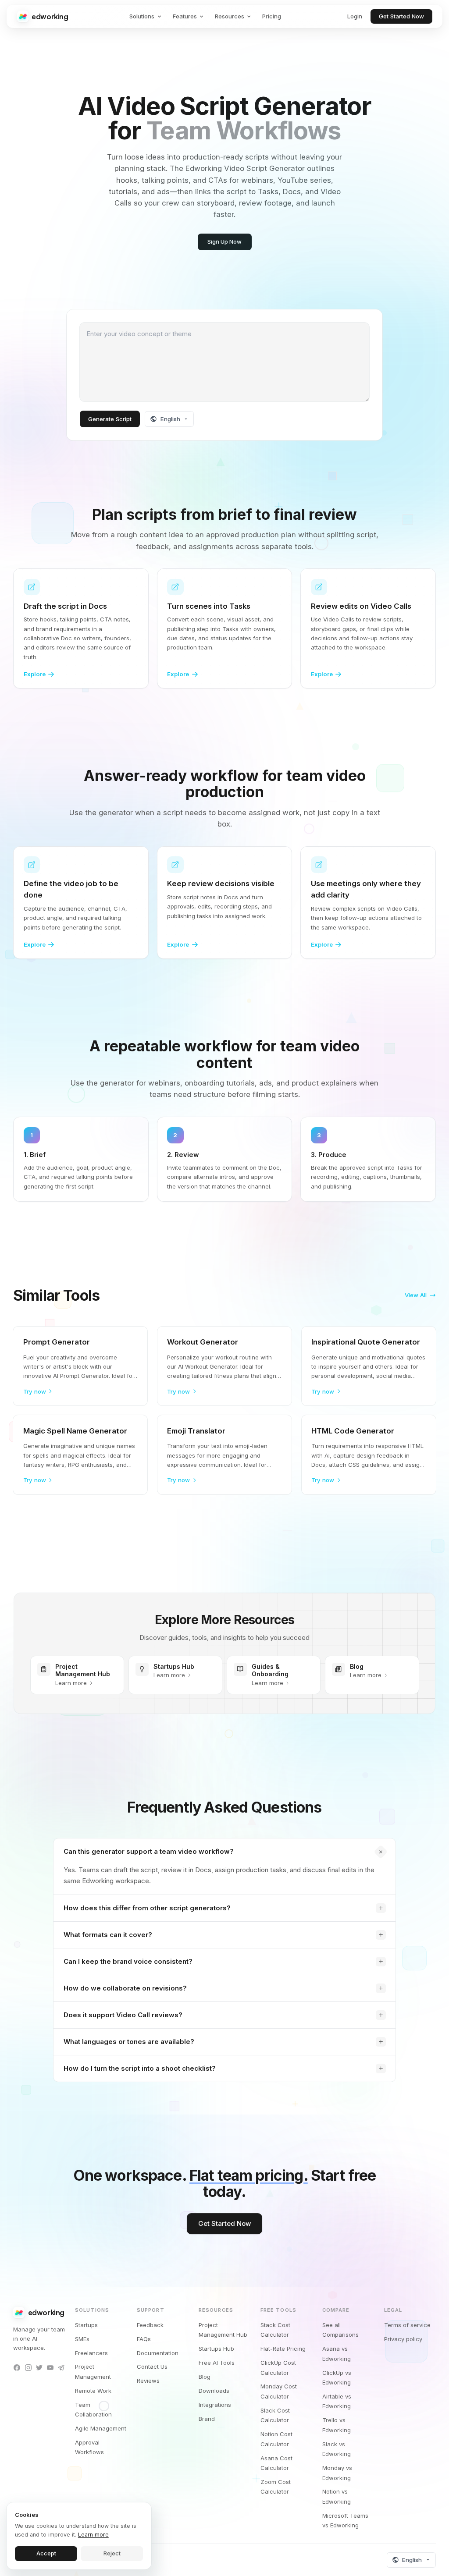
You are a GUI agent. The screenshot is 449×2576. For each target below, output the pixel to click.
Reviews (148, 2381)
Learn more (93, 2535)
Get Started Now (401, 16)
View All (416, 1295)
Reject (112, 2553)
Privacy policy (403, 2339)
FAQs (144, 2339)
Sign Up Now (224, 241)
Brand (207, 2419)
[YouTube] (50, 2367)
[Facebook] (17, 2367)
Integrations (215, 2405)
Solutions (142, 16)
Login (355, 16)
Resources (230, 16)
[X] (39, 2367)
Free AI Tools (217, 2363)
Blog (205, 2377)
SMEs (82, 2339)
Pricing (272, 16)
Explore (35, 674)
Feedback (150, 2325)
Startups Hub (216, 2349)
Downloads (214, 2391)
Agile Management (101, 2428)
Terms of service (407, 2325)
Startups (86, 2325)
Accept (46, 2553)
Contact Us (152, 2367)
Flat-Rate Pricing (283, 2349)
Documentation (158, 2353)
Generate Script (110, 419)
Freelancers (91, 2353)
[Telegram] (61, 2367)
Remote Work (93, 2391)
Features (185, 16)
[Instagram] (28, 2367)
